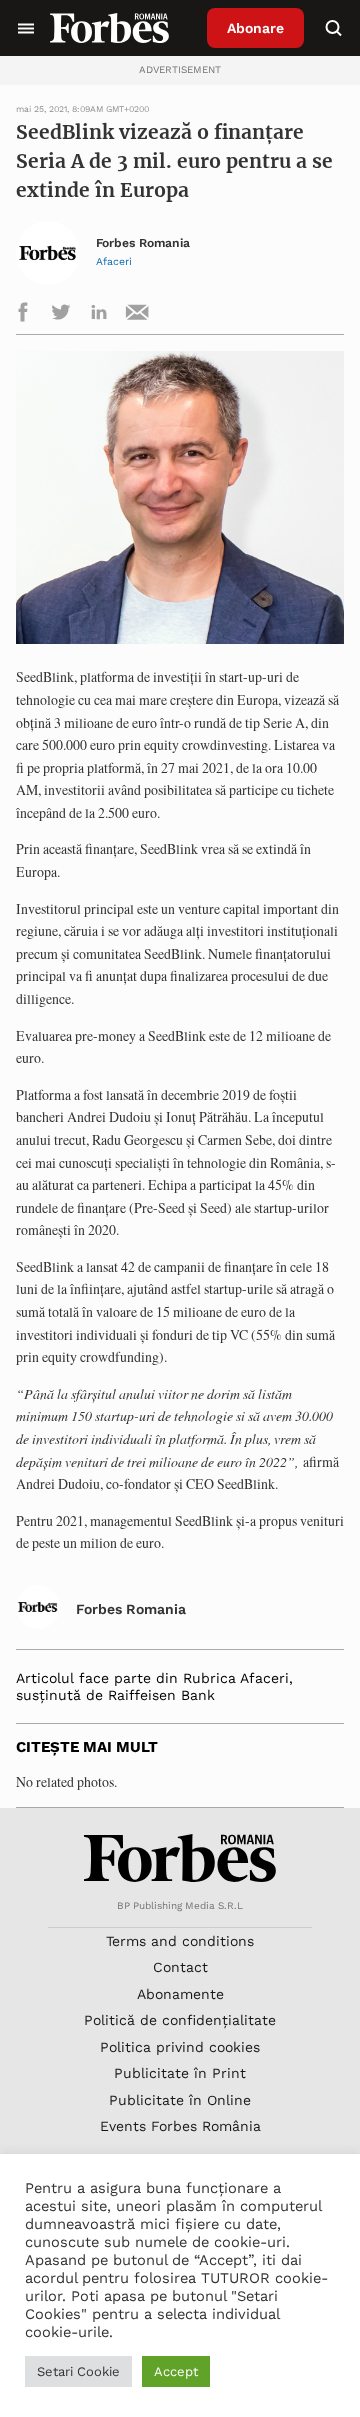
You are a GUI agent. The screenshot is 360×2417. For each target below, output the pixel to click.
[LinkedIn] (99, 315)
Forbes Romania (143, 243)
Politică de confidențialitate (180, 2020)
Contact (180, 1967)
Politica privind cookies (180, 2047)
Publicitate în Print (180, 2073)
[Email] (137, 315)
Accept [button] (176, 2371)
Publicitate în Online (180, 2100)
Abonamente (180, 1994)
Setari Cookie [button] (78, 2371)
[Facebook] (23, 315)
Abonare (255, 28)
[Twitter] (61, 315)
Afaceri (114, 261)
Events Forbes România (180, 2126)
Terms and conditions (180, 1941)
